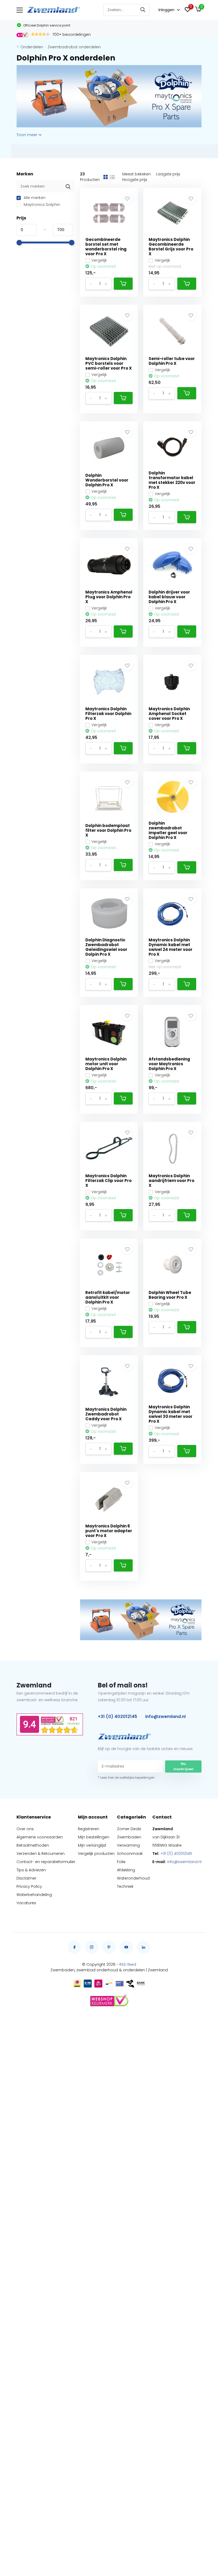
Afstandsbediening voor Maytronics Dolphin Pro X (169, 1064)
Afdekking (126, 1870)
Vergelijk (99, 260)
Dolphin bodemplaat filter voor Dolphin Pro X (108, 830)
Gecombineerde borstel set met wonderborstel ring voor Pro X (106, 247)
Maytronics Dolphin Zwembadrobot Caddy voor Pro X (106, 1414)
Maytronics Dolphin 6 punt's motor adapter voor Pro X (109, 1531)
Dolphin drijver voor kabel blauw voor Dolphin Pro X (169, 597)
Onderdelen (32, 47)
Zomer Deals (129, 1829)
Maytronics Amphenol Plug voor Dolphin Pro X (109, 597)
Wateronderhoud (133, 1878)
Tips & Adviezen (31, 1870)
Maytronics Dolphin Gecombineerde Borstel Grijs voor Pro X (171, 247)
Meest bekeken (137, 174)
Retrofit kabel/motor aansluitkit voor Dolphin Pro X (108, 1297)
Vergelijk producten (96, 1854)
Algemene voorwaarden (40, 1837)
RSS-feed (128, 1964)
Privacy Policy (29, 1886)
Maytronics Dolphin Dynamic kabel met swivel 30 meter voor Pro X (171, 1414)
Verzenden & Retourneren (41, 1854)
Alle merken (34, 198)
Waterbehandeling (34, 1895)
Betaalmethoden (33, 1845)
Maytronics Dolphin (41, 205)
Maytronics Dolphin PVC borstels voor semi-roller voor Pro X (109, 363)
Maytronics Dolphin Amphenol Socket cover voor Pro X (169, 714)
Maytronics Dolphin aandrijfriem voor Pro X (171, 1181)
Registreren (89, 1829)
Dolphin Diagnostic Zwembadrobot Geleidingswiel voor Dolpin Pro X (106, 947)
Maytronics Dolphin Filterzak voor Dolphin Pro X (108, 714)
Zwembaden (129, 1837)
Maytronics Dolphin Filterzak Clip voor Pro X (108, 1181)
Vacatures (26, 1903)
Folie (121, 1862)
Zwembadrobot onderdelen (74, 47)
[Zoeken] (143, 10)
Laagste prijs (168, 174)
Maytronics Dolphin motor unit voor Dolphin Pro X (106, 1064)
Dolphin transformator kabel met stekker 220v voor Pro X (172, 480)
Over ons (25, 1829)
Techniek (125, 1886)
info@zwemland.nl (165, 1716)
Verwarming (128, 1845)
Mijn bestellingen (94, 1837)
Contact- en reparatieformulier (46, 1862)
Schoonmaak (130, 1854)
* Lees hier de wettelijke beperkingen (126, 1778)
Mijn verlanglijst (92, 1845)
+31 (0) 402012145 (118, 1716)
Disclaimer (26, 1878)
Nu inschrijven (183, 1766)
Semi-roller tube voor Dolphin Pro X (172, 361)
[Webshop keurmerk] (109, 2001)
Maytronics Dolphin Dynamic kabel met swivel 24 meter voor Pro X (171, 947)
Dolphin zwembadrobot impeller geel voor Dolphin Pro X (168, 830)
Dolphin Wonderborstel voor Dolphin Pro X (107, 480)
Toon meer (27, 135)
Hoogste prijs (135, 180)
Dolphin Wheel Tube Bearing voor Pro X (170, 1295)
